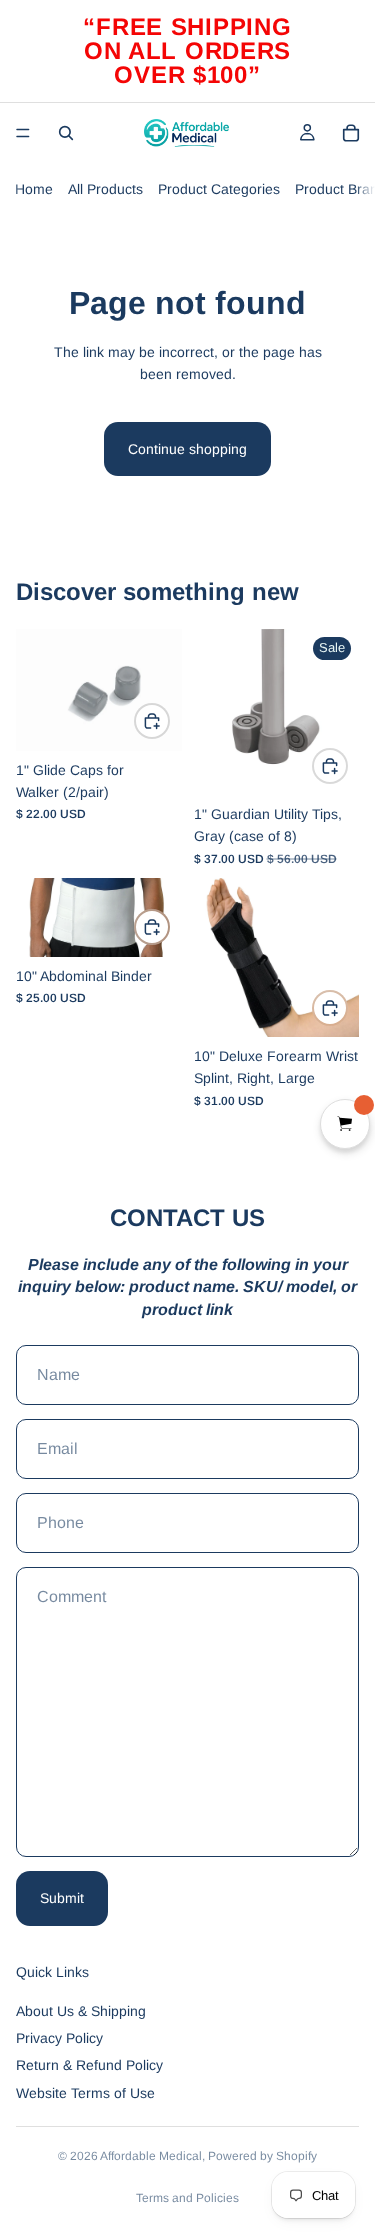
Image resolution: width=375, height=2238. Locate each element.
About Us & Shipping (81, 2011)
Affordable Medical (151, 2156)
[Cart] (351, 133)
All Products (105, 189)
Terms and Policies (187, 2198)
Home (34, 189)
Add (169, 721)
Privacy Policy (59, 2038)
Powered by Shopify (262, 2156)
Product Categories (219, 189)
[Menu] (23, 133)
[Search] (66, 133)
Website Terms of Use (85, 2093)
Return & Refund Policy (89, 2065)
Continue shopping (187, 449)
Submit (62, 1898)
